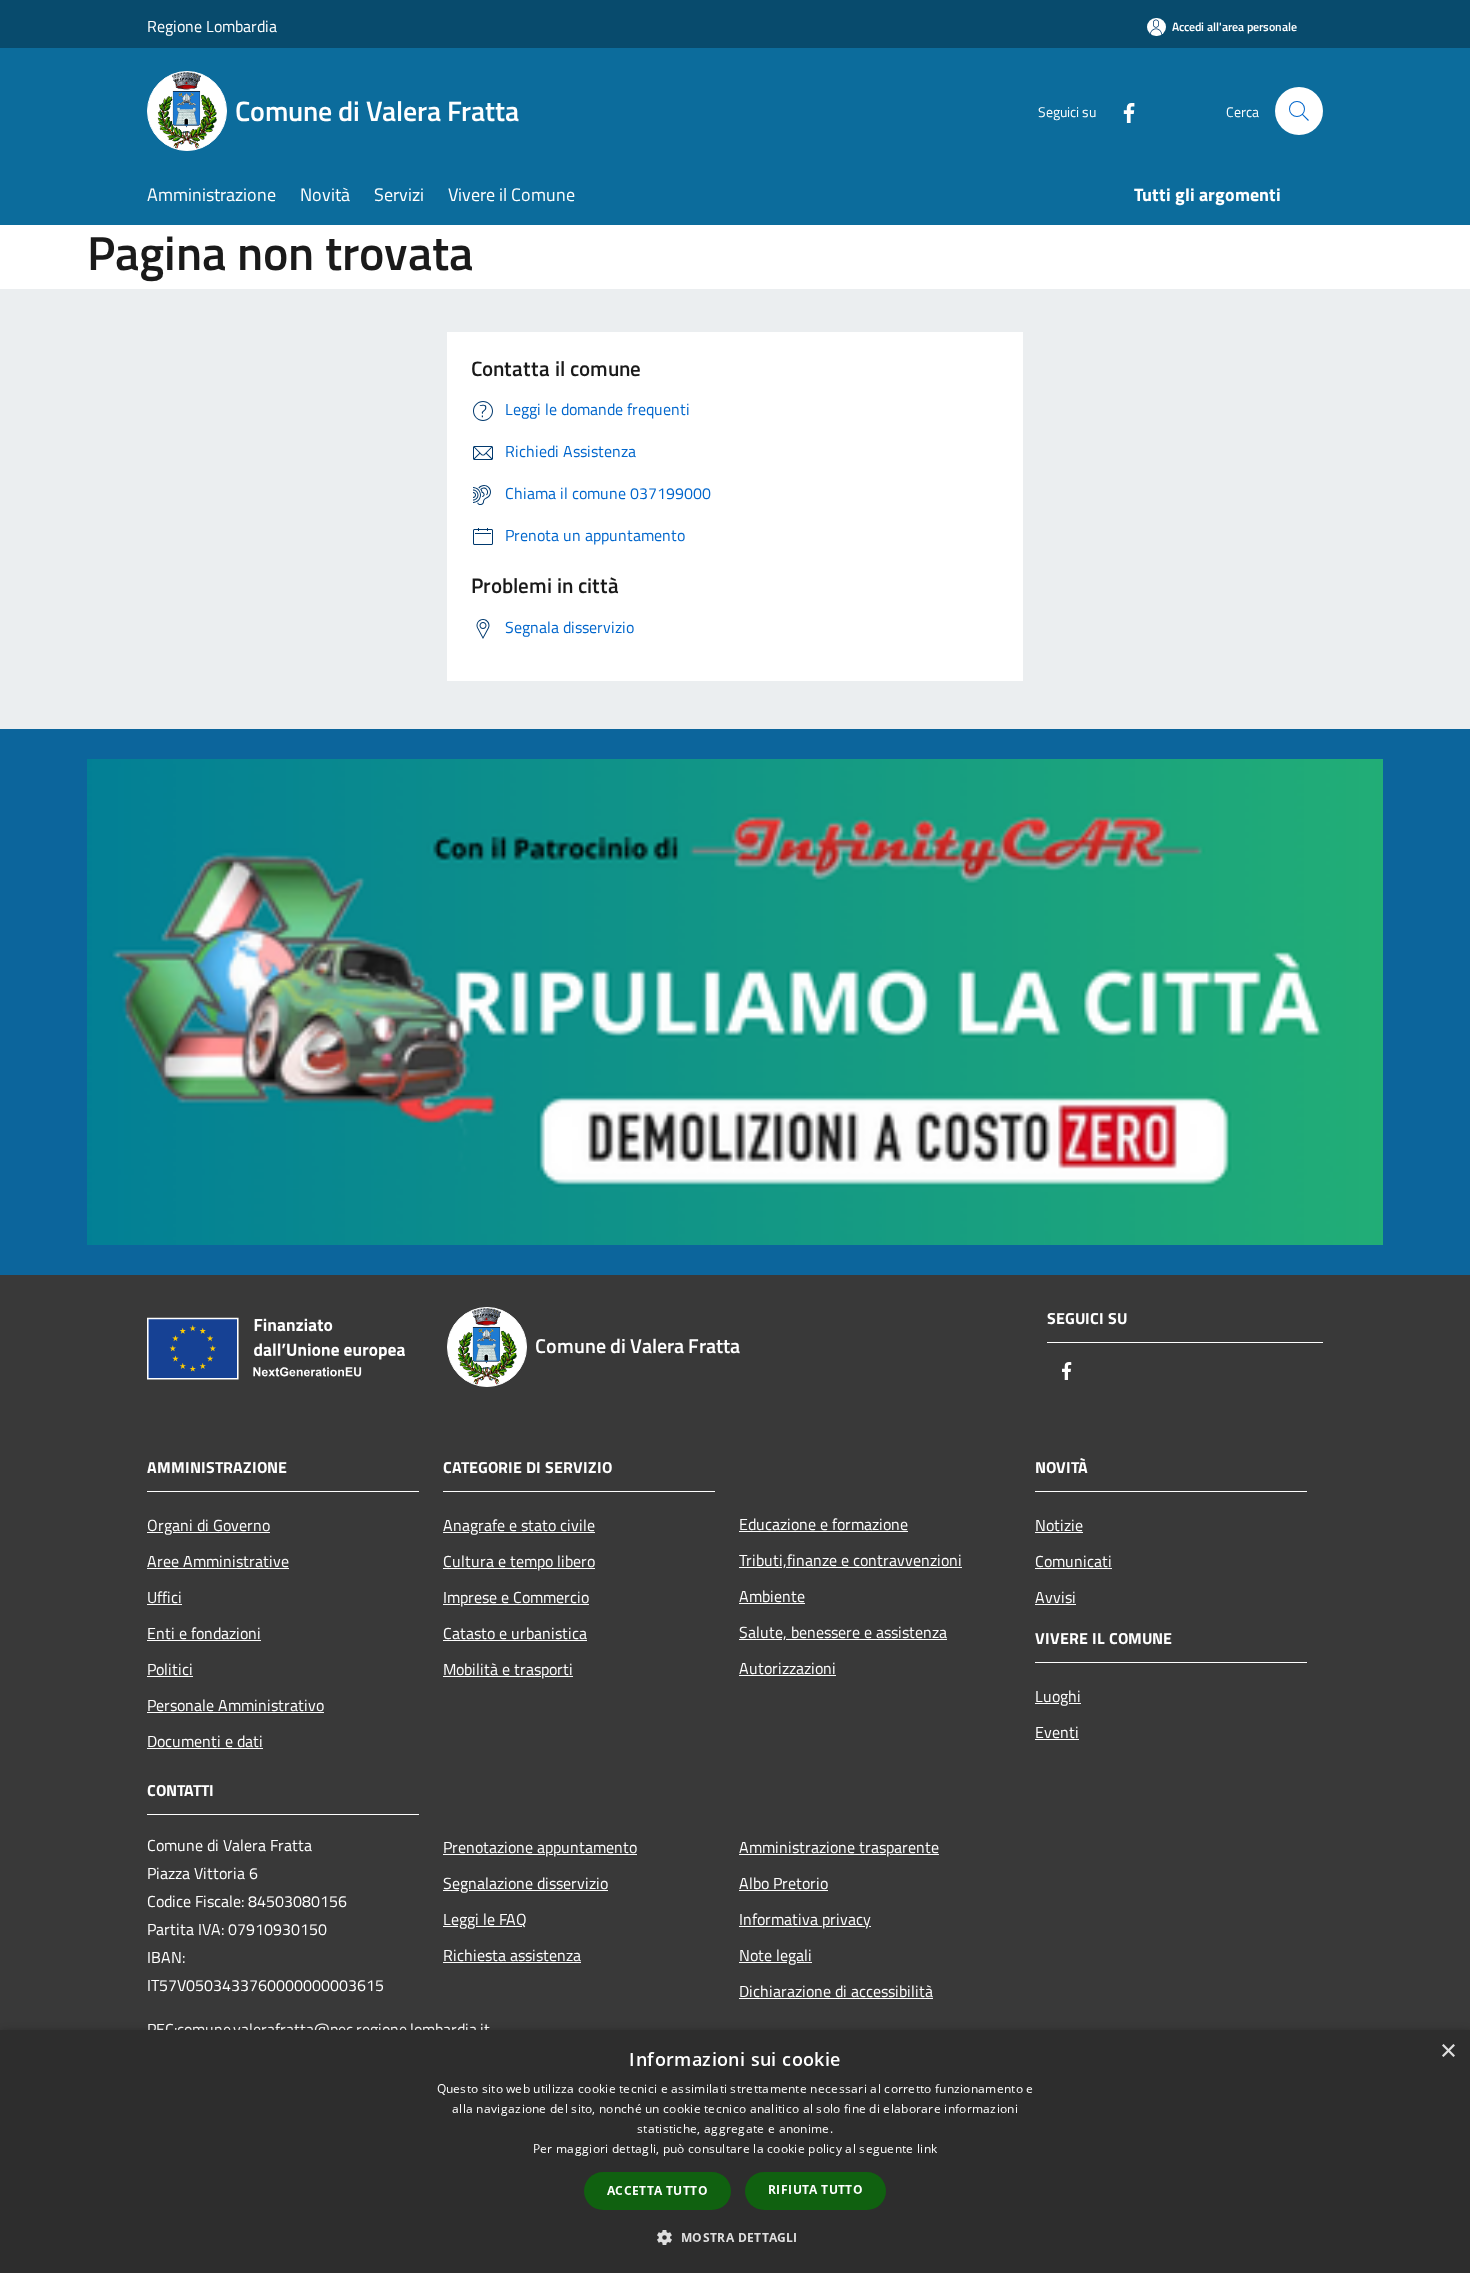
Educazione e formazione (823, 1524)
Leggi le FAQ (485, 1919)
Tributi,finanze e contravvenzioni (850, 1560)
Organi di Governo (208, 1525)
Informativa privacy (805, 1919)
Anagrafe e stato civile (519, 1525)
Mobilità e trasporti (508, 1669)
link (927, 2148)
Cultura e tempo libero (519, 1561)
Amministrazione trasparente (839, 1847)
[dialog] (735, 2151)
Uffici (164, 1597)
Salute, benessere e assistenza (843, 1632)
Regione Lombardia (212, 26)
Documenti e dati (205, 1741)
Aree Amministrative (218, 1561)
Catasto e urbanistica (515, 1633)
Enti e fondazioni (204, 1633)
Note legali (775, 1955)
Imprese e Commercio (516, 1597)
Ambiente (772, 1596)
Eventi (1057, 1732)
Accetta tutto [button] (657, 2190)
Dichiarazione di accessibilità (836, 1991)
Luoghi (1058, 1696)
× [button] (1447, 2051)
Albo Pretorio (783, 1883)
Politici (170, 1669)
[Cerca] (1299, 111)
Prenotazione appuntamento (540, 1847)
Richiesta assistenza (512, 1955)
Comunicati (1073, 1561)
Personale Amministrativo (235, 1705)
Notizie (1059, 1525)
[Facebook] (1121, 110)
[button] (734, 2237)
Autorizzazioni (787, 1668)
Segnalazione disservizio (525, 1883)
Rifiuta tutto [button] (815, 2189)
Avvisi (1055, 1597)
